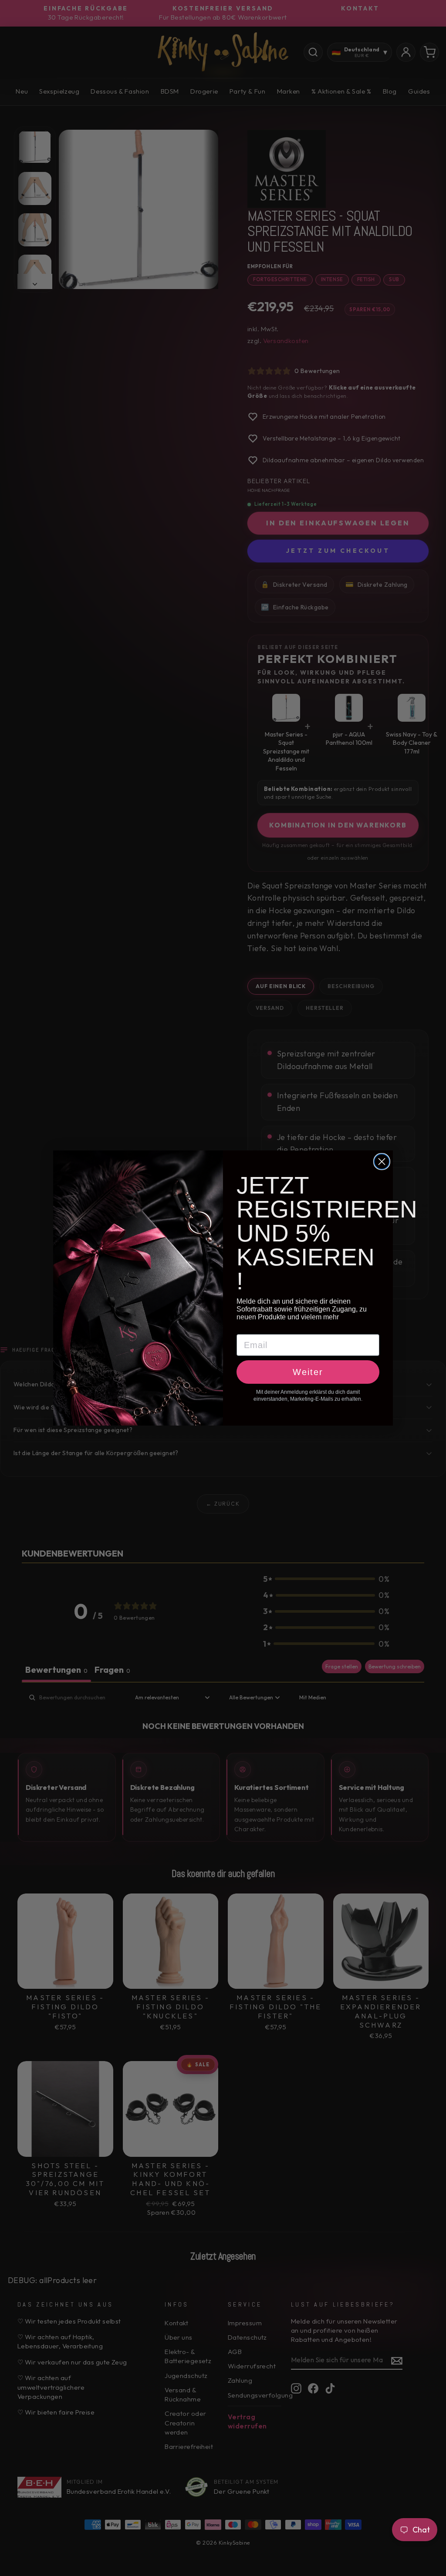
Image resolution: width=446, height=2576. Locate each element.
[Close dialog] (382, 1162)
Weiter (308, 1372)
